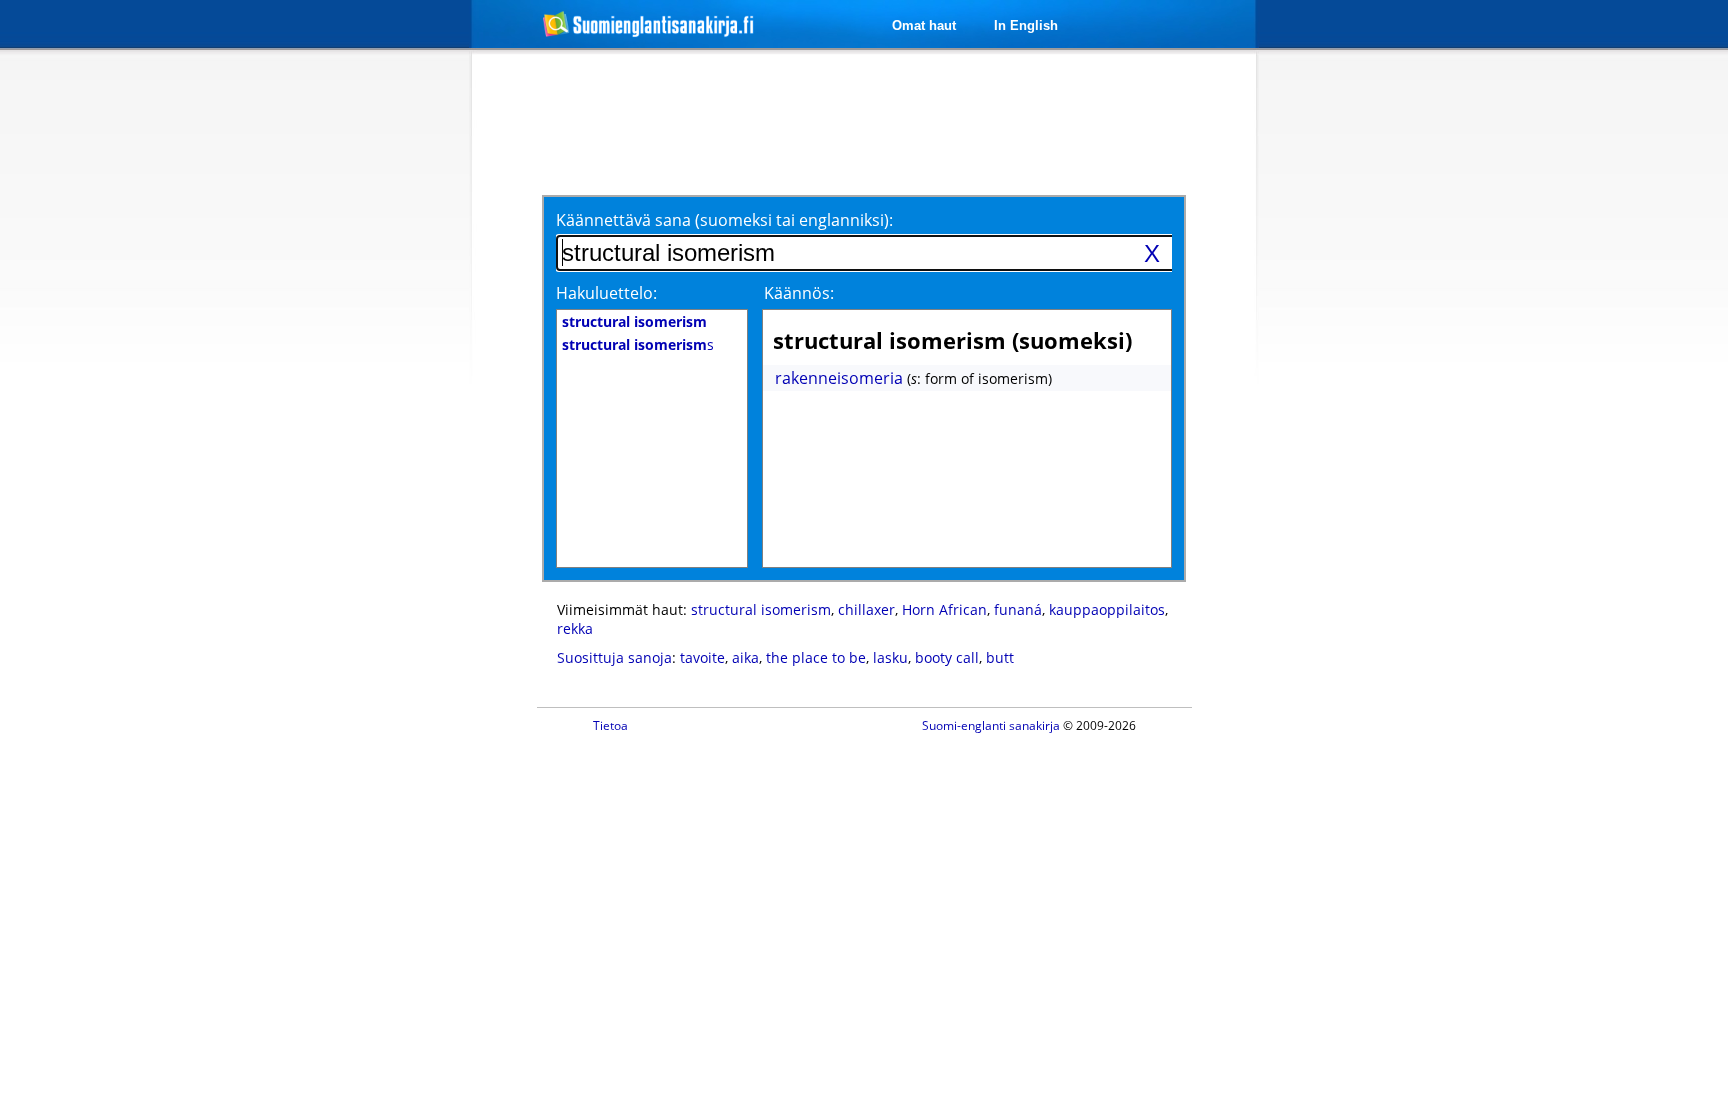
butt (1000, 657)
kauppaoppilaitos (1107, 609)
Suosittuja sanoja (614, 657)
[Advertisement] (366, 378)
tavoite (702, 657)
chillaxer (866, 609)
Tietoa (610, 725)
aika (745, 657)
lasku (890, 657)
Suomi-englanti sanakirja (991, 725)
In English (1026, 25)
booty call (947, 657)
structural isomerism (761, 609)
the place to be (816, 657)
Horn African (944, 609)
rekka (575, 628)
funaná (1018, 609)
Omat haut (924, 25)
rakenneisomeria (839, 378)
